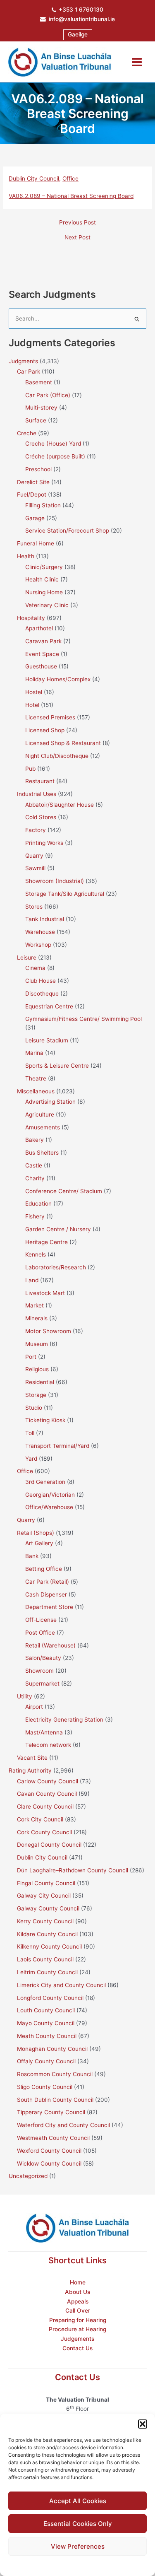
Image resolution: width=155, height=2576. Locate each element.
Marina (34, 1053)
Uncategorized (28, 2176)
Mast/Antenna (44, 1732)
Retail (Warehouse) (50, 1645)
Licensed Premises (50, 717)
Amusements (43, 1127)
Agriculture (40, 1114)
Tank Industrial (45, 919)
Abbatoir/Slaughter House (60, 805)
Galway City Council (44, 1896)
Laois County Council (45, 1959)
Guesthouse (41, 666)
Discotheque (42, 994)
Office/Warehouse (49, 1507)
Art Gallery (39, 1543)
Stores (34, 907)
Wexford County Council (49, 2151)
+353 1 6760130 (81, 10)
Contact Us (77, 2348)
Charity (35, 1178)
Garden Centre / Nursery (58, 1229)
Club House (41, 981)
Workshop (38, 945)
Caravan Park (43, 641)
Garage (35, 518)
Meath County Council (47, 2036)
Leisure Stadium (47, 1040)
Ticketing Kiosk (45, 1420)
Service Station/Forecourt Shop (67, 531)
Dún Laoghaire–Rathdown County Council (73, 1870)
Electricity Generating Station (64, 1720)
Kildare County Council (47, 1934)
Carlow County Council (48, 1781)
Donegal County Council (49, 1845)
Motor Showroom (48, 1331)
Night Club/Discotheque (57, 756)
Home (78, 2282)
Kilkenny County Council (49, 1946)
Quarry (34, 856)
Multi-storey (41, 408)
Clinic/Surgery (44, 567)
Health (26, 556)
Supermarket (42, 1684)
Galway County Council (48, 1908)
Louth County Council (46, 2010)
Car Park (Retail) (47, 1582)
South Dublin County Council (55, 2100)
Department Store (49, 1607)
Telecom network (48, 1745)
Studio (34, 1408)
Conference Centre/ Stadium (64, 1191)
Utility (25, 1696)
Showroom (39, 1671)
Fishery (35, 1216)
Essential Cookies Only (78, 2524)
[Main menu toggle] (137, 62)
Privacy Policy (94, 2565)
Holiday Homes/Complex (58, 679)
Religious (37, 1369)
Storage (36, 1395)
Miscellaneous (36, 1091)
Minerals (36, 1318)
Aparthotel (39, 628)
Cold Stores (41, 817)
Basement (39, 382)
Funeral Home (36, 543)
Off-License (41, 1620)
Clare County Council (45, 1807)
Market (35, 1305)
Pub (30, 769)
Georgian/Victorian (50, 1495)
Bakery (35, 1140)
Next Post (77, 238)
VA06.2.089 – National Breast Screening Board (71, 196)
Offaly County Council (46, 2061)
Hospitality (31, 618)
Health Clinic (42, 579)
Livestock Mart (45, 1293)
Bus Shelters (42, 1153)
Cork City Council (40, 1819)
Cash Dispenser (46, 1594)
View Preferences (78, 2546)
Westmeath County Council (53, 2138)
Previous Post (77, 223)
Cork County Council (44, 1832)
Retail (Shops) (36, 1533)
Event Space (42, 654)
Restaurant (40, 781)
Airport (34, 1707)
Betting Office (44, 1569)
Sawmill (35, 868)
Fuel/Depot (32, 494)
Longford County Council (50, 1998)
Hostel (34, 692)
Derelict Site (33, 482)
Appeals (78, 2301)
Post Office (40, 1633)
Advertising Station (50, 1102)
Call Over (78, 2311)
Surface (36, 420)
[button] (143, 2424)
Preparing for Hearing (78, 2320)
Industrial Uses (37, 794)
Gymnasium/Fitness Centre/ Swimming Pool (83, 1019)
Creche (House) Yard (53, 444)
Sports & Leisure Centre (57, 1066)
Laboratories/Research (56, 1267)
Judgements (77, 2339)
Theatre (36, 1078)
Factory (36, 830)
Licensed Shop (45, 730)
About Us (77, 2292)
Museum (37, 1344)
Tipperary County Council (51, 2112)
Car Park (29, 371)
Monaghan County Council (52, 2049)
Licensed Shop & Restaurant (63, 743)
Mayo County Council (46, 2023)
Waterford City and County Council (63, 2125)
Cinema (35, 968)
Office (70, 178)
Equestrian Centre (49, 1006)
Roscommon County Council (55, 2074)
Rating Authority (30, 1770)
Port (31, 1357)
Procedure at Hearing (77, 2329)
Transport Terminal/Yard (57, 1446)
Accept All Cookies (78, 2501)
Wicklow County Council (49, 2164)
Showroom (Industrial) (55, 881)
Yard (31, 1459)
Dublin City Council (34, 178)
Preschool (38, 469)
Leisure (27, 958)
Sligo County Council (45, 2087)
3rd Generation (45, 1482)
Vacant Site (32, 1758)
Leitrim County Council (47, 1972)
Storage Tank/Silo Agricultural (65, 894)
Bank (32, 1556)
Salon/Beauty (43, 1658)
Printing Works (44, 843)
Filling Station (43, 505)
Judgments (23, 361)
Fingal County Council (46, 1883)
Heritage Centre (46, 1242)
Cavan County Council (47, 1794)
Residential (40, 1382)
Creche (27, 433)
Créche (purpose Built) (55, 456)
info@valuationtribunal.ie (82, 19)
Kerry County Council (45, 1921)
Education (38, 1204)
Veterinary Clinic (47, 605)
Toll (30, 1433)
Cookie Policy (57, 2565)
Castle (34, 1165)
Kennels (36, 1254)
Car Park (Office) (48, 395)
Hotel (32, 705)
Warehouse (40, 932)
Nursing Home (44, 592)
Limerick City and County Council (61, 1985)
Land (32, 1280)
